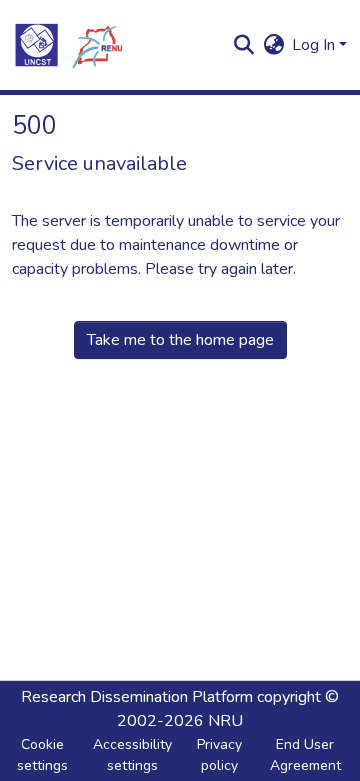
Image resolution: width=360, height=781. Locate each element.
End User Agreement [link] (305, 755)
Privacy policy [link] (219, 755)
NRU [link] (225, 721)
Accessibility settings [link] (132, 755)
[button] (68, 45)
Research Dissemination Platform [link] (137, 697)
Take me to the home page (180, 340)
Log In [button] (315, 45)
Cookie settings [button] (42, 755)
